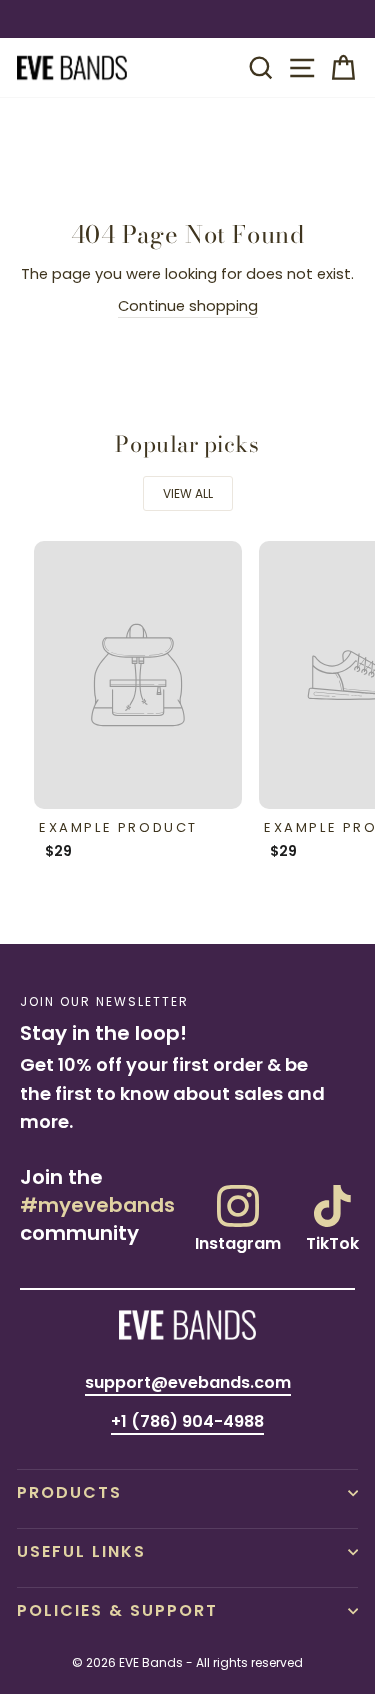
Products (69, 1492)
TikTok (332, 1242)
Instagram (238, 1242)
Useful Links (81, 1551)
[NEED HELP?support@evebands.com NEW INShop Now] (187, 19)
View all (188, 493)
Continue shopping (188, 306)
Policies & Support (117, 1610)
